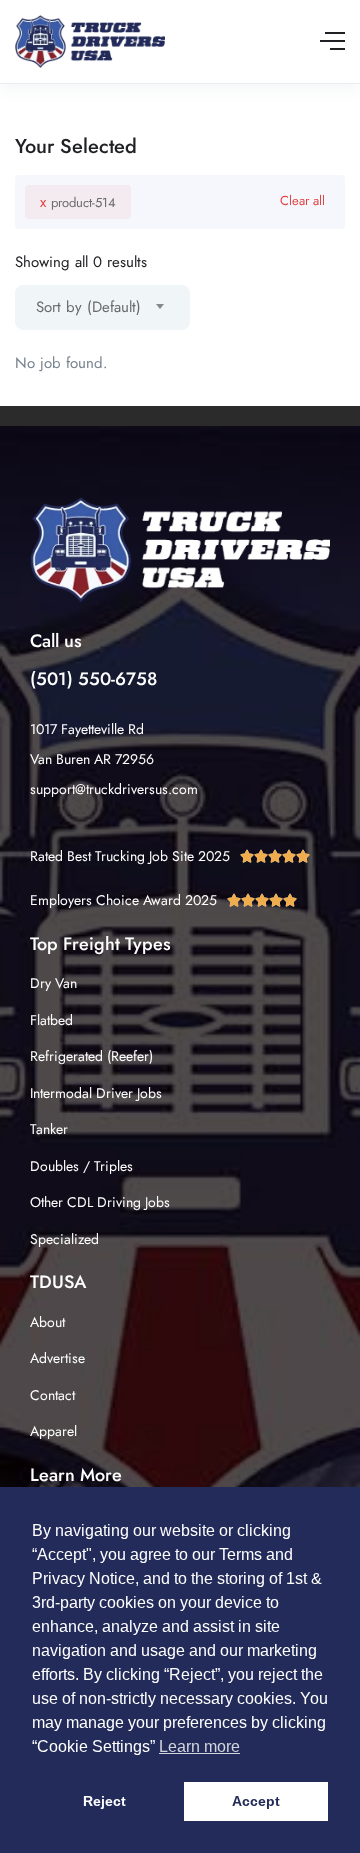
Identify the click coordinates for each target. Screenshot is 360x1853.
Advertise (57, 1358)
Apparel (53, 1431)
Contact (52, 1395)
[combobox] (102, 307)
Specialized (64, 1239)
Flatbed (51, 1020)
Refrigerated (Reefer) (91, 1056)
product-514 (78, 202)
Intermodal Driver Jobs (96, 1093)
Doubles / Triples (81, 1166)
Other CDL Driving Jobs (100, 1202)
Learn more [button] (199, 1746)
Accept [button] (256, 1801)
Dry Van (53, 983)
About (47, 1322)
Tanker (49, 1129)
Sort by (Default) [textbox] (88, 307)
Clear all (302, 200)
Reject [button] (104, 1801)
